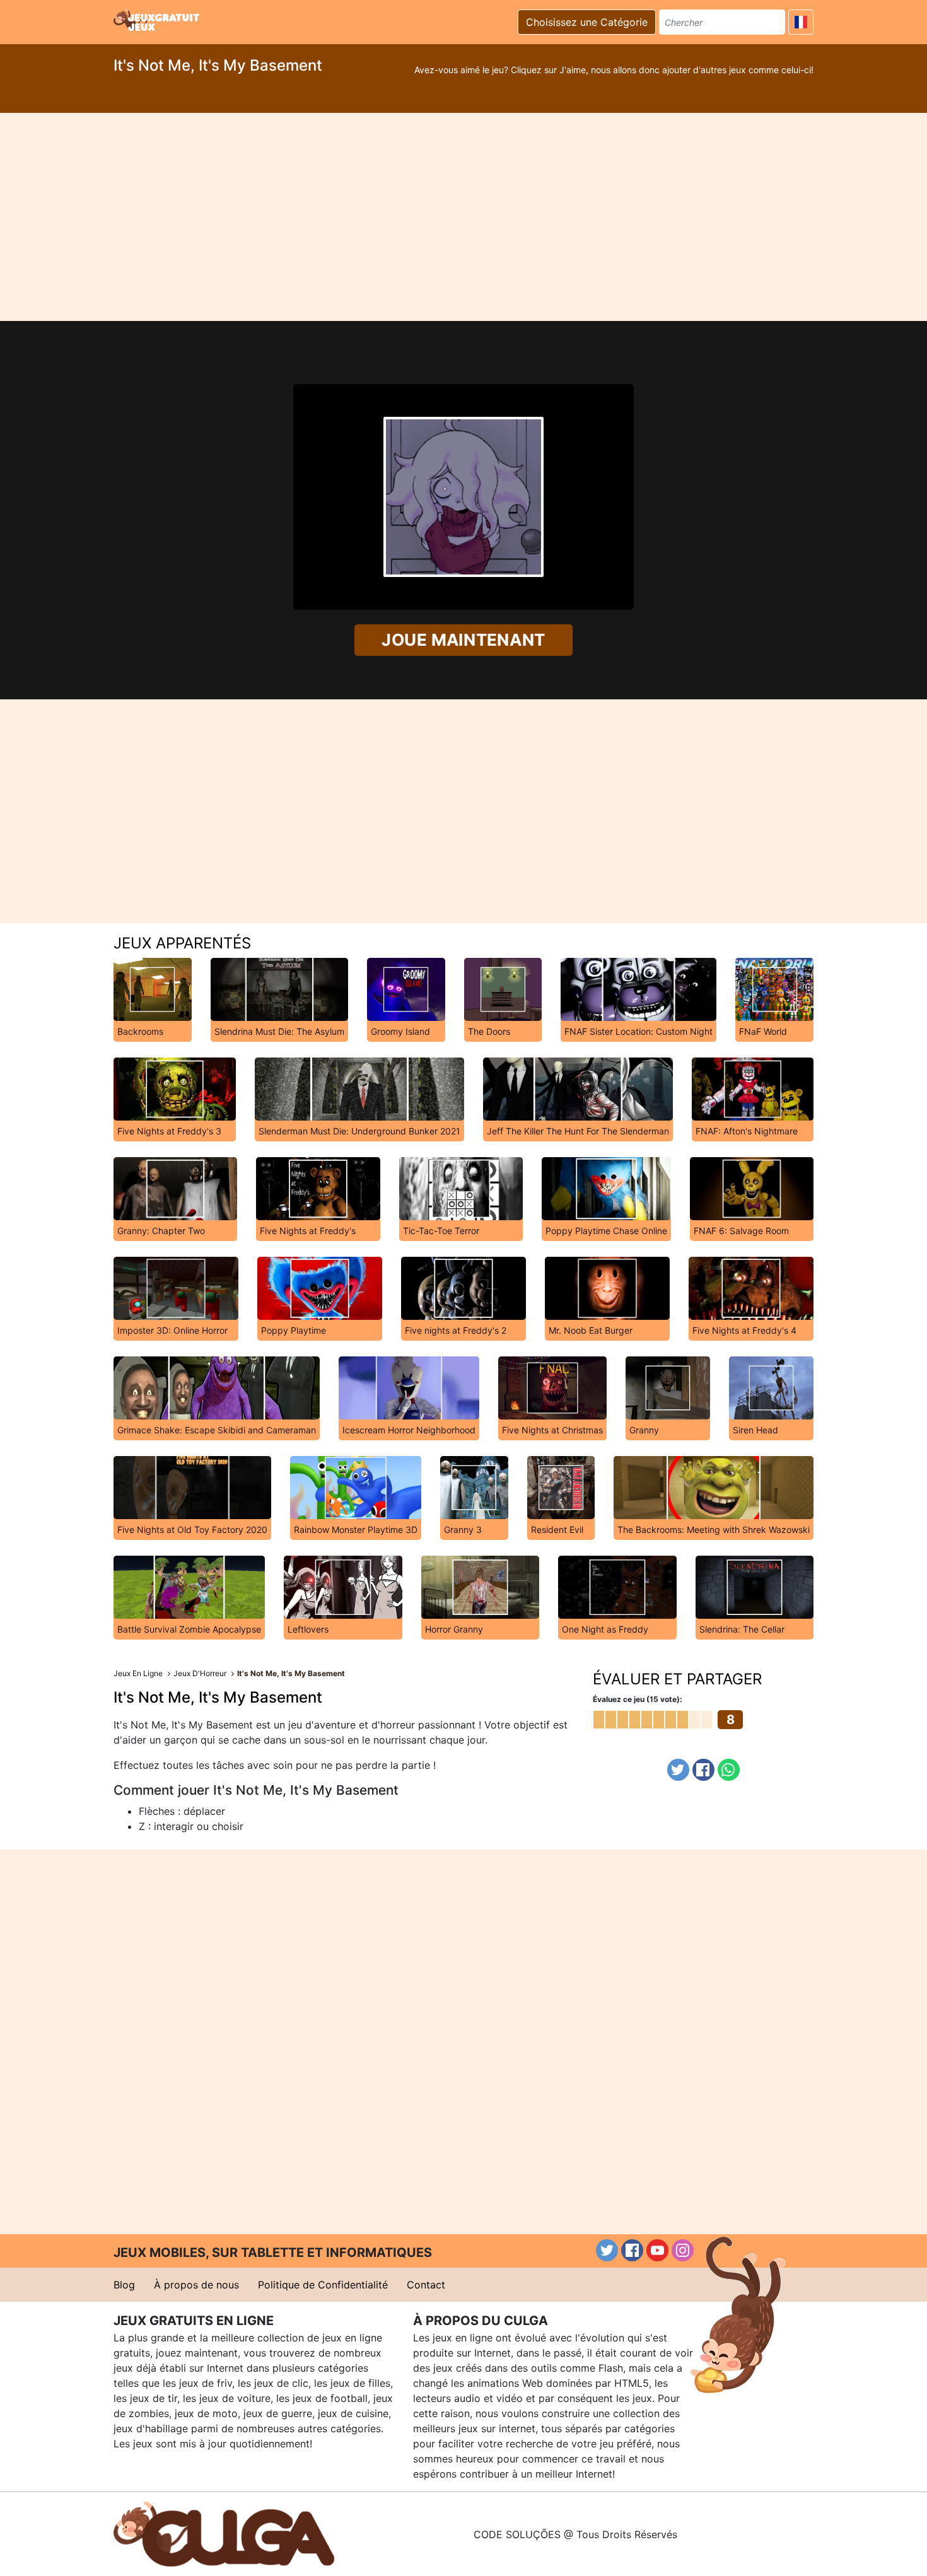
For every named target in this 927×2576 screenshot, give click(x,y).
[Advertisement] (463, 217)
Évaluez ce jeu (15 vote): (638, 1699)
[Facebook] (703, 1770)
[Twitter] (678, 1770)
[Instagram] (683, 2250)
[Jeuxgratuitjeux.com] (158, 20)
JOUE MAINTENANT (464, 640)
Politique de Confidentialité (323, 2285)
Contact (426, 2285)
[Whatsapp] (729, 1770)
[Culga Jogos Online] (224, 2533)
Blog (124, 2285)
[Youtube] (657, 2250)
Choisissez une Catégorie (587, 22)
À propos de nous (196, 2285)
